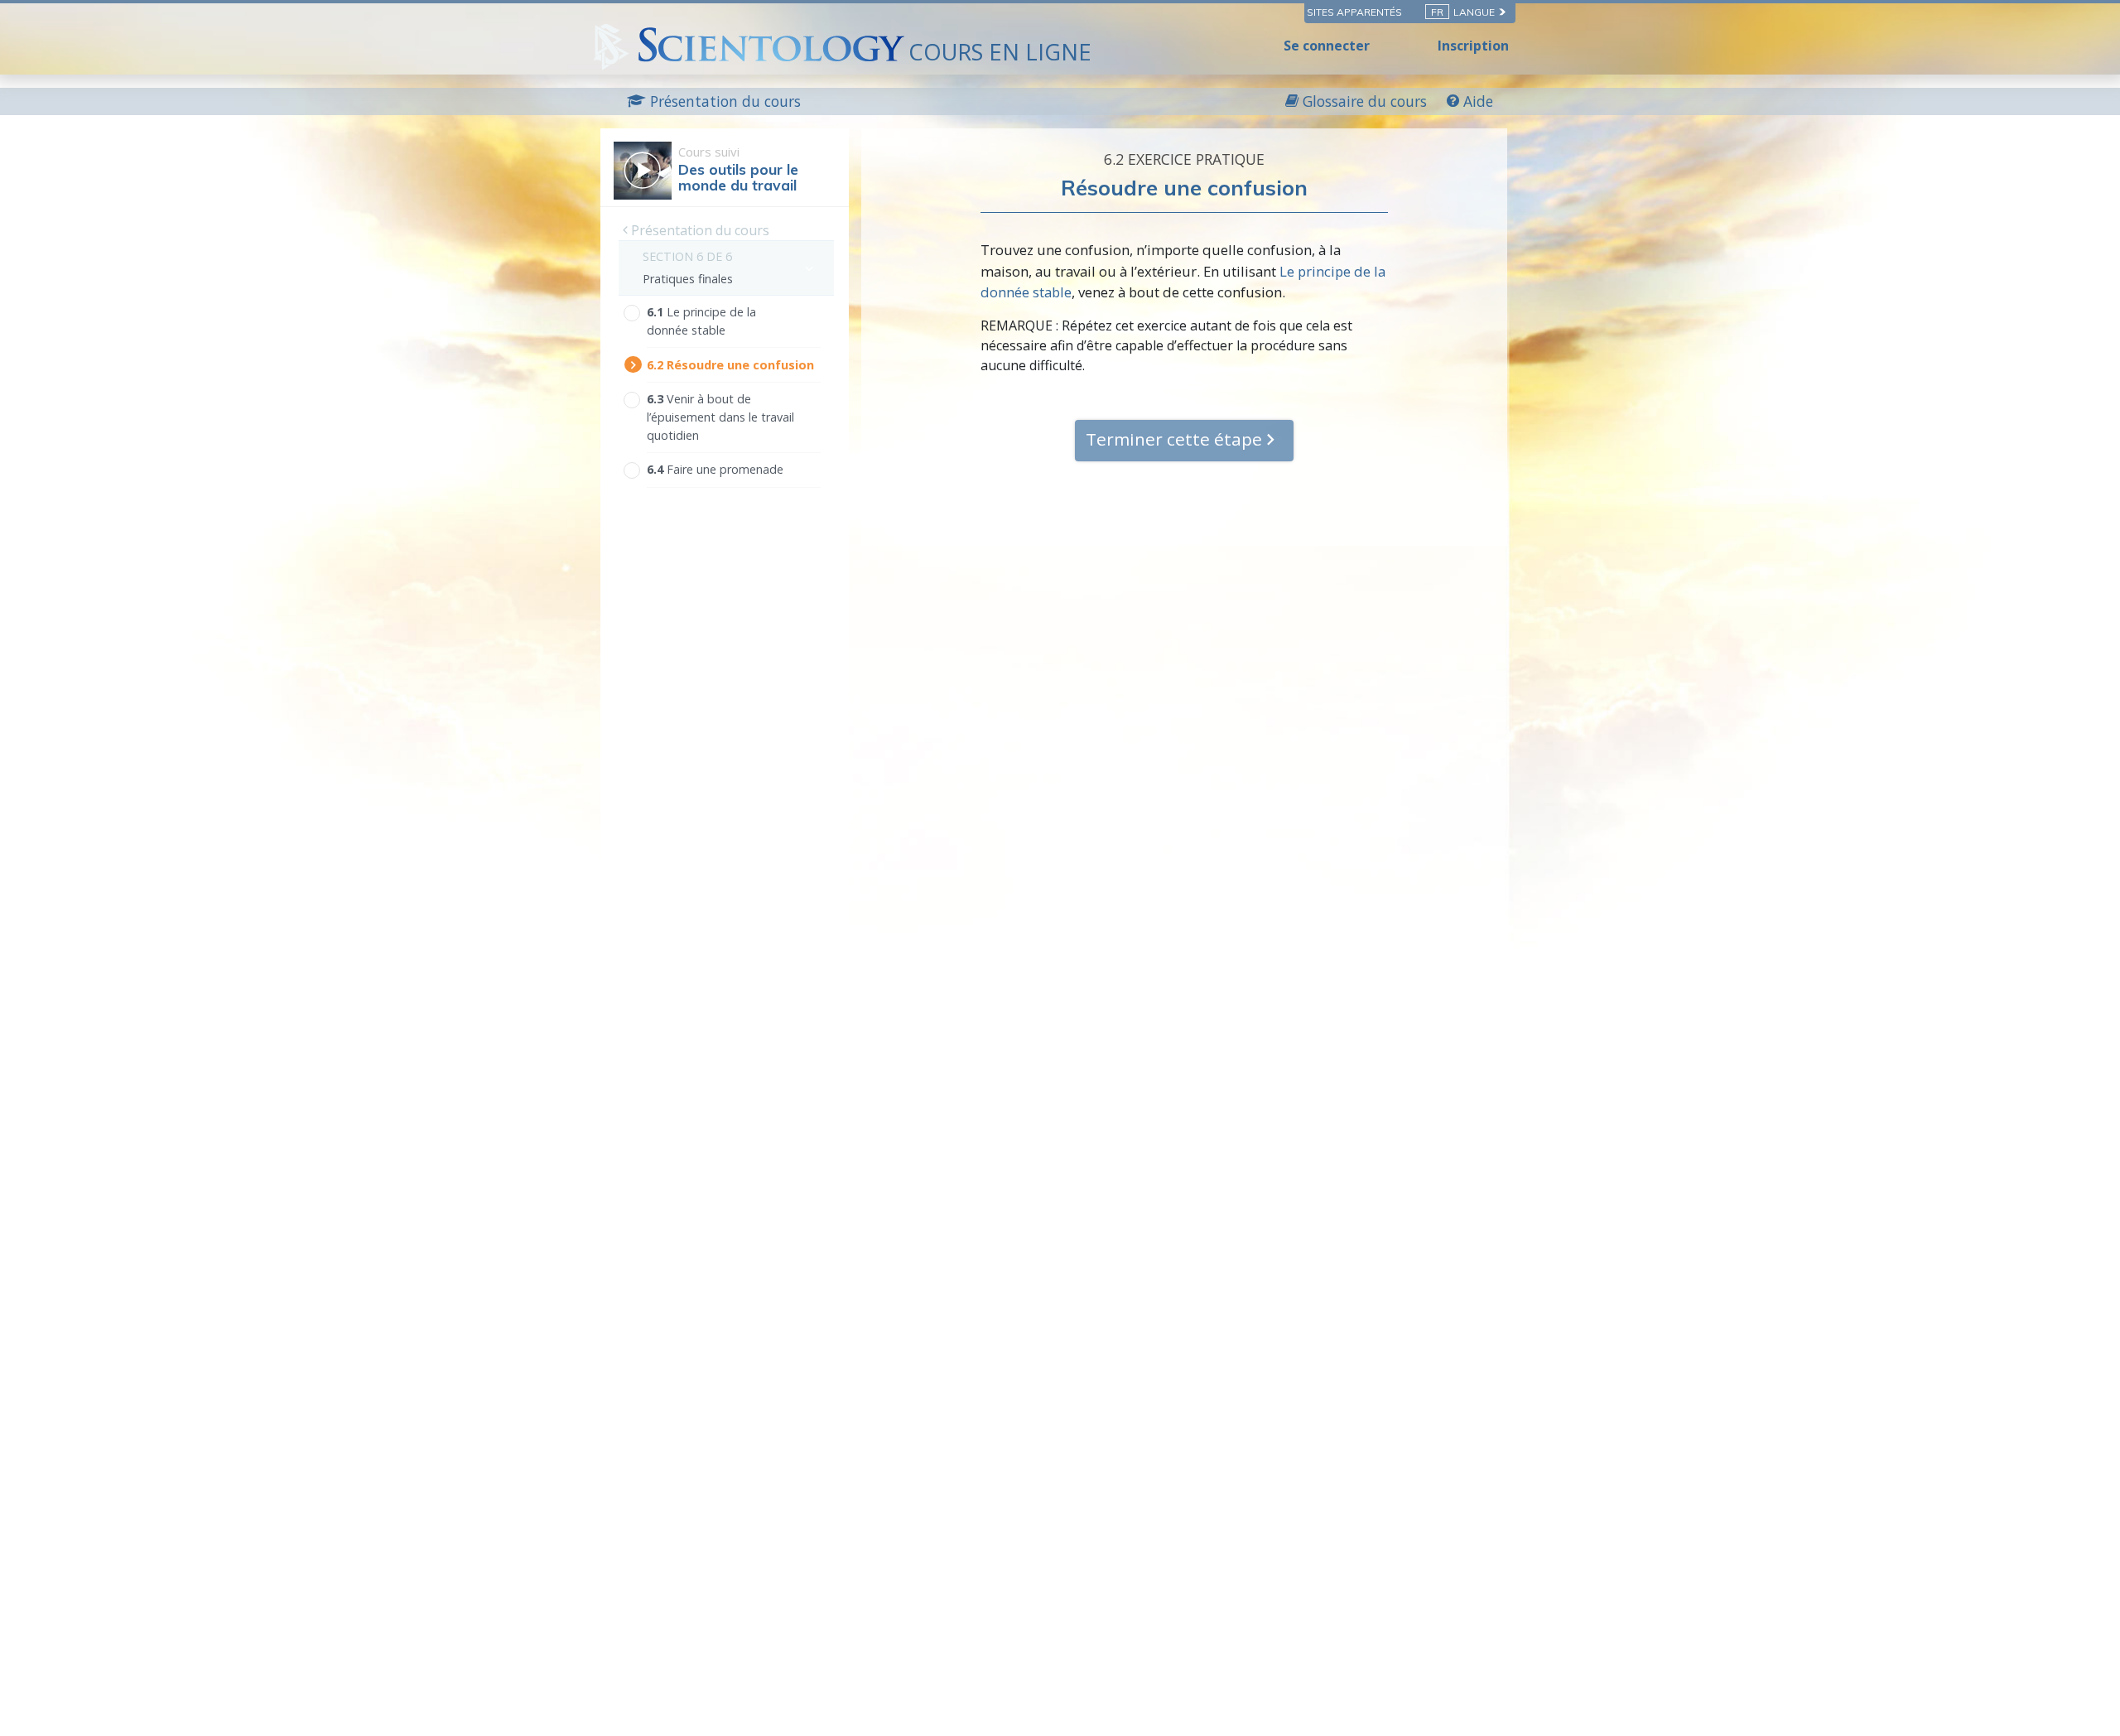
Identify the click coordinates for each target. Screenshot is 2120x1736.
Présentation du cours (699, 230)
